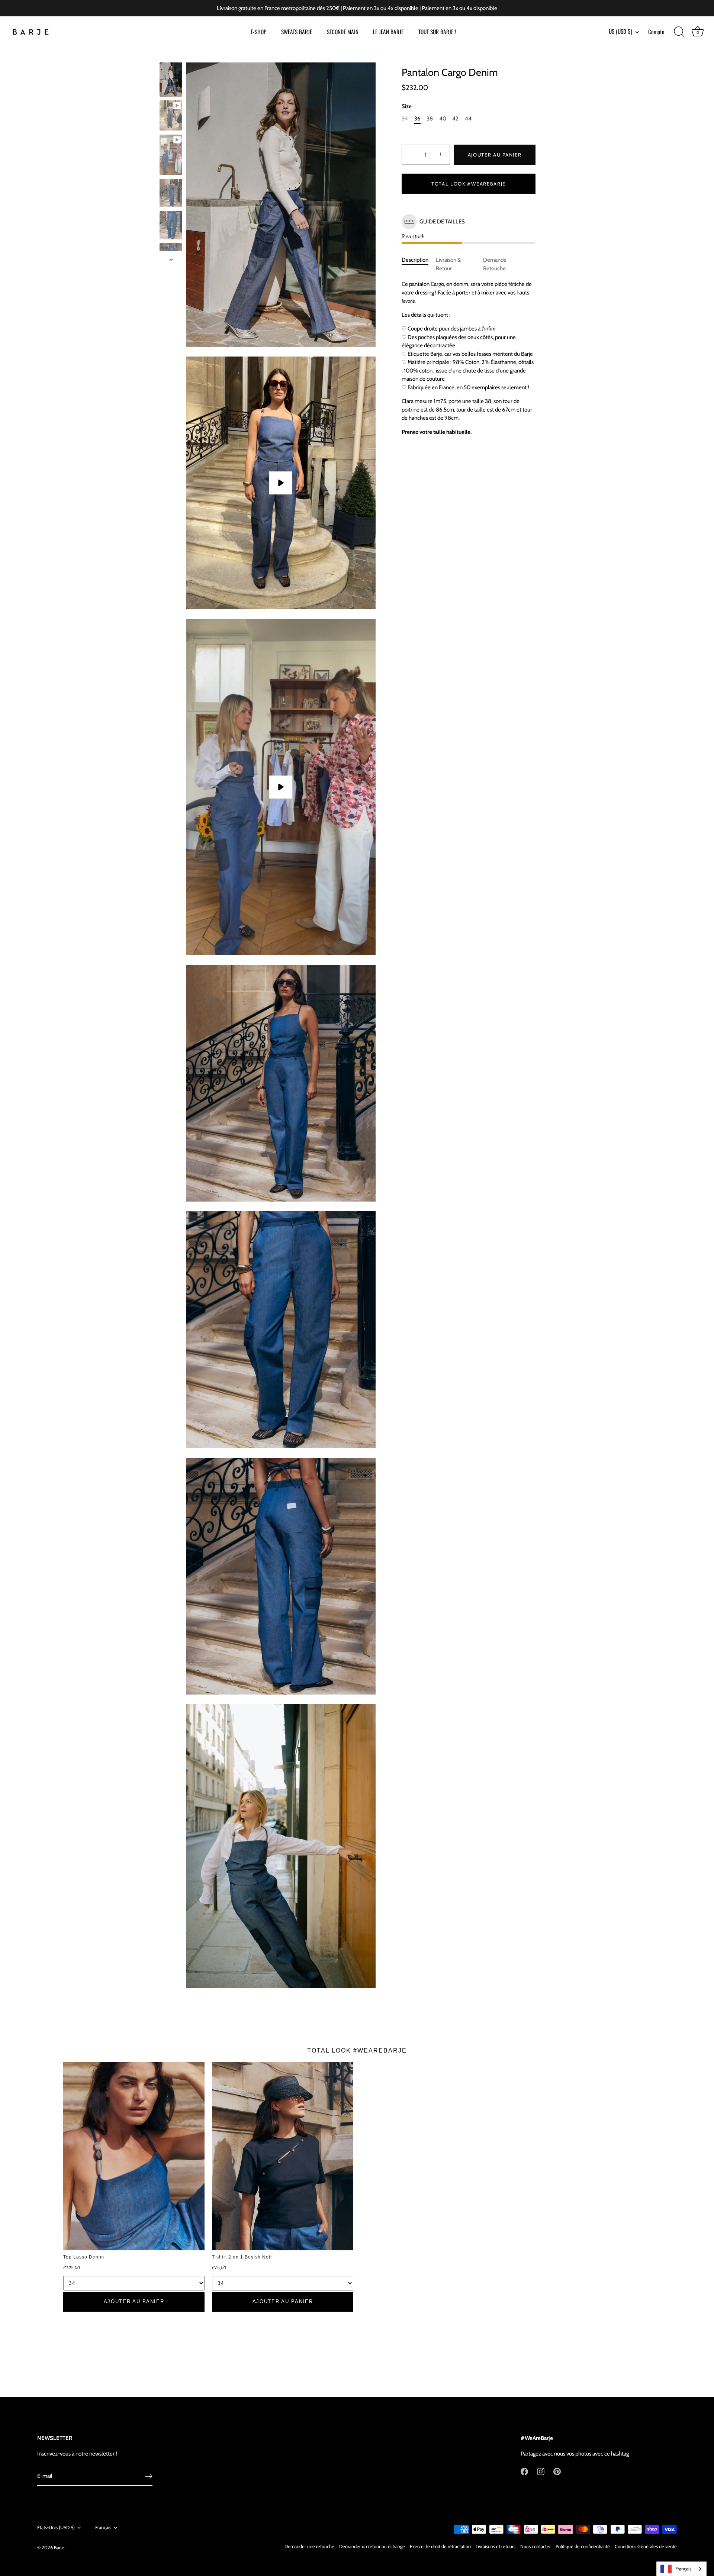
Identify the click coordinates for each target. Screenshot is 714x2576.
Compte (656, 32)
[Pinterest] (557, 2471)
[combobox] (681, 2569)
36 (417, 119)
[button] (469, 222)
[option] (171, 81)
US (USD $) (620, 31)
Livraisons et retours (496, 2546)
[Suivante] (171, 259)
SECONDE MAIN (343, 32)
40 (443, 119)
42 (455, 119)
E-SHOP (258, 32)
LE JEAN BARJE (388, 32)
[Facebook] (524, 2471)
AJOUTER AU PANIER (134, 2301)
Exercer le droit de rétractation (440, 2546)
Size (407, 106)
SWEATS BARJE (297, 32)
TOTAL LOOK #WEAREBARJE (469, 184)
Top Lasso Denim (84, 2257)
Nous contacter (535, 2546)
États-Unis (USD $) (56, 2527)
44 (468, 119)
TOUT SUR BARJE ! (437, 32)
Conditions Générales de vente (646, 2546)
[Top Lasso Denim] (134, 2156)
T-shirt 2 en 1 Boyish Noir (242, 2257)
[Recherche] (679, 32)
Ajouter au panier (495, 155)
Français (103, 2527)
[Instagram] (541, 2471)
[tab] (419, 264)
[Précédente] (171, 55)
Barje (59, 2548)
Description (415, 260)
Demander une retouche (309, 2546)
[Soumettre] (149, 2476)
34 (405, 119)
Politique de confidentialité (583, 2546)
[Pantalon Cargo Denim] (171, 80)
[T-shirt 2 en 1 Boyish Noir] (283, 2156)
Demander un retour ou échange (372, 2546)
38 (430, 119)
